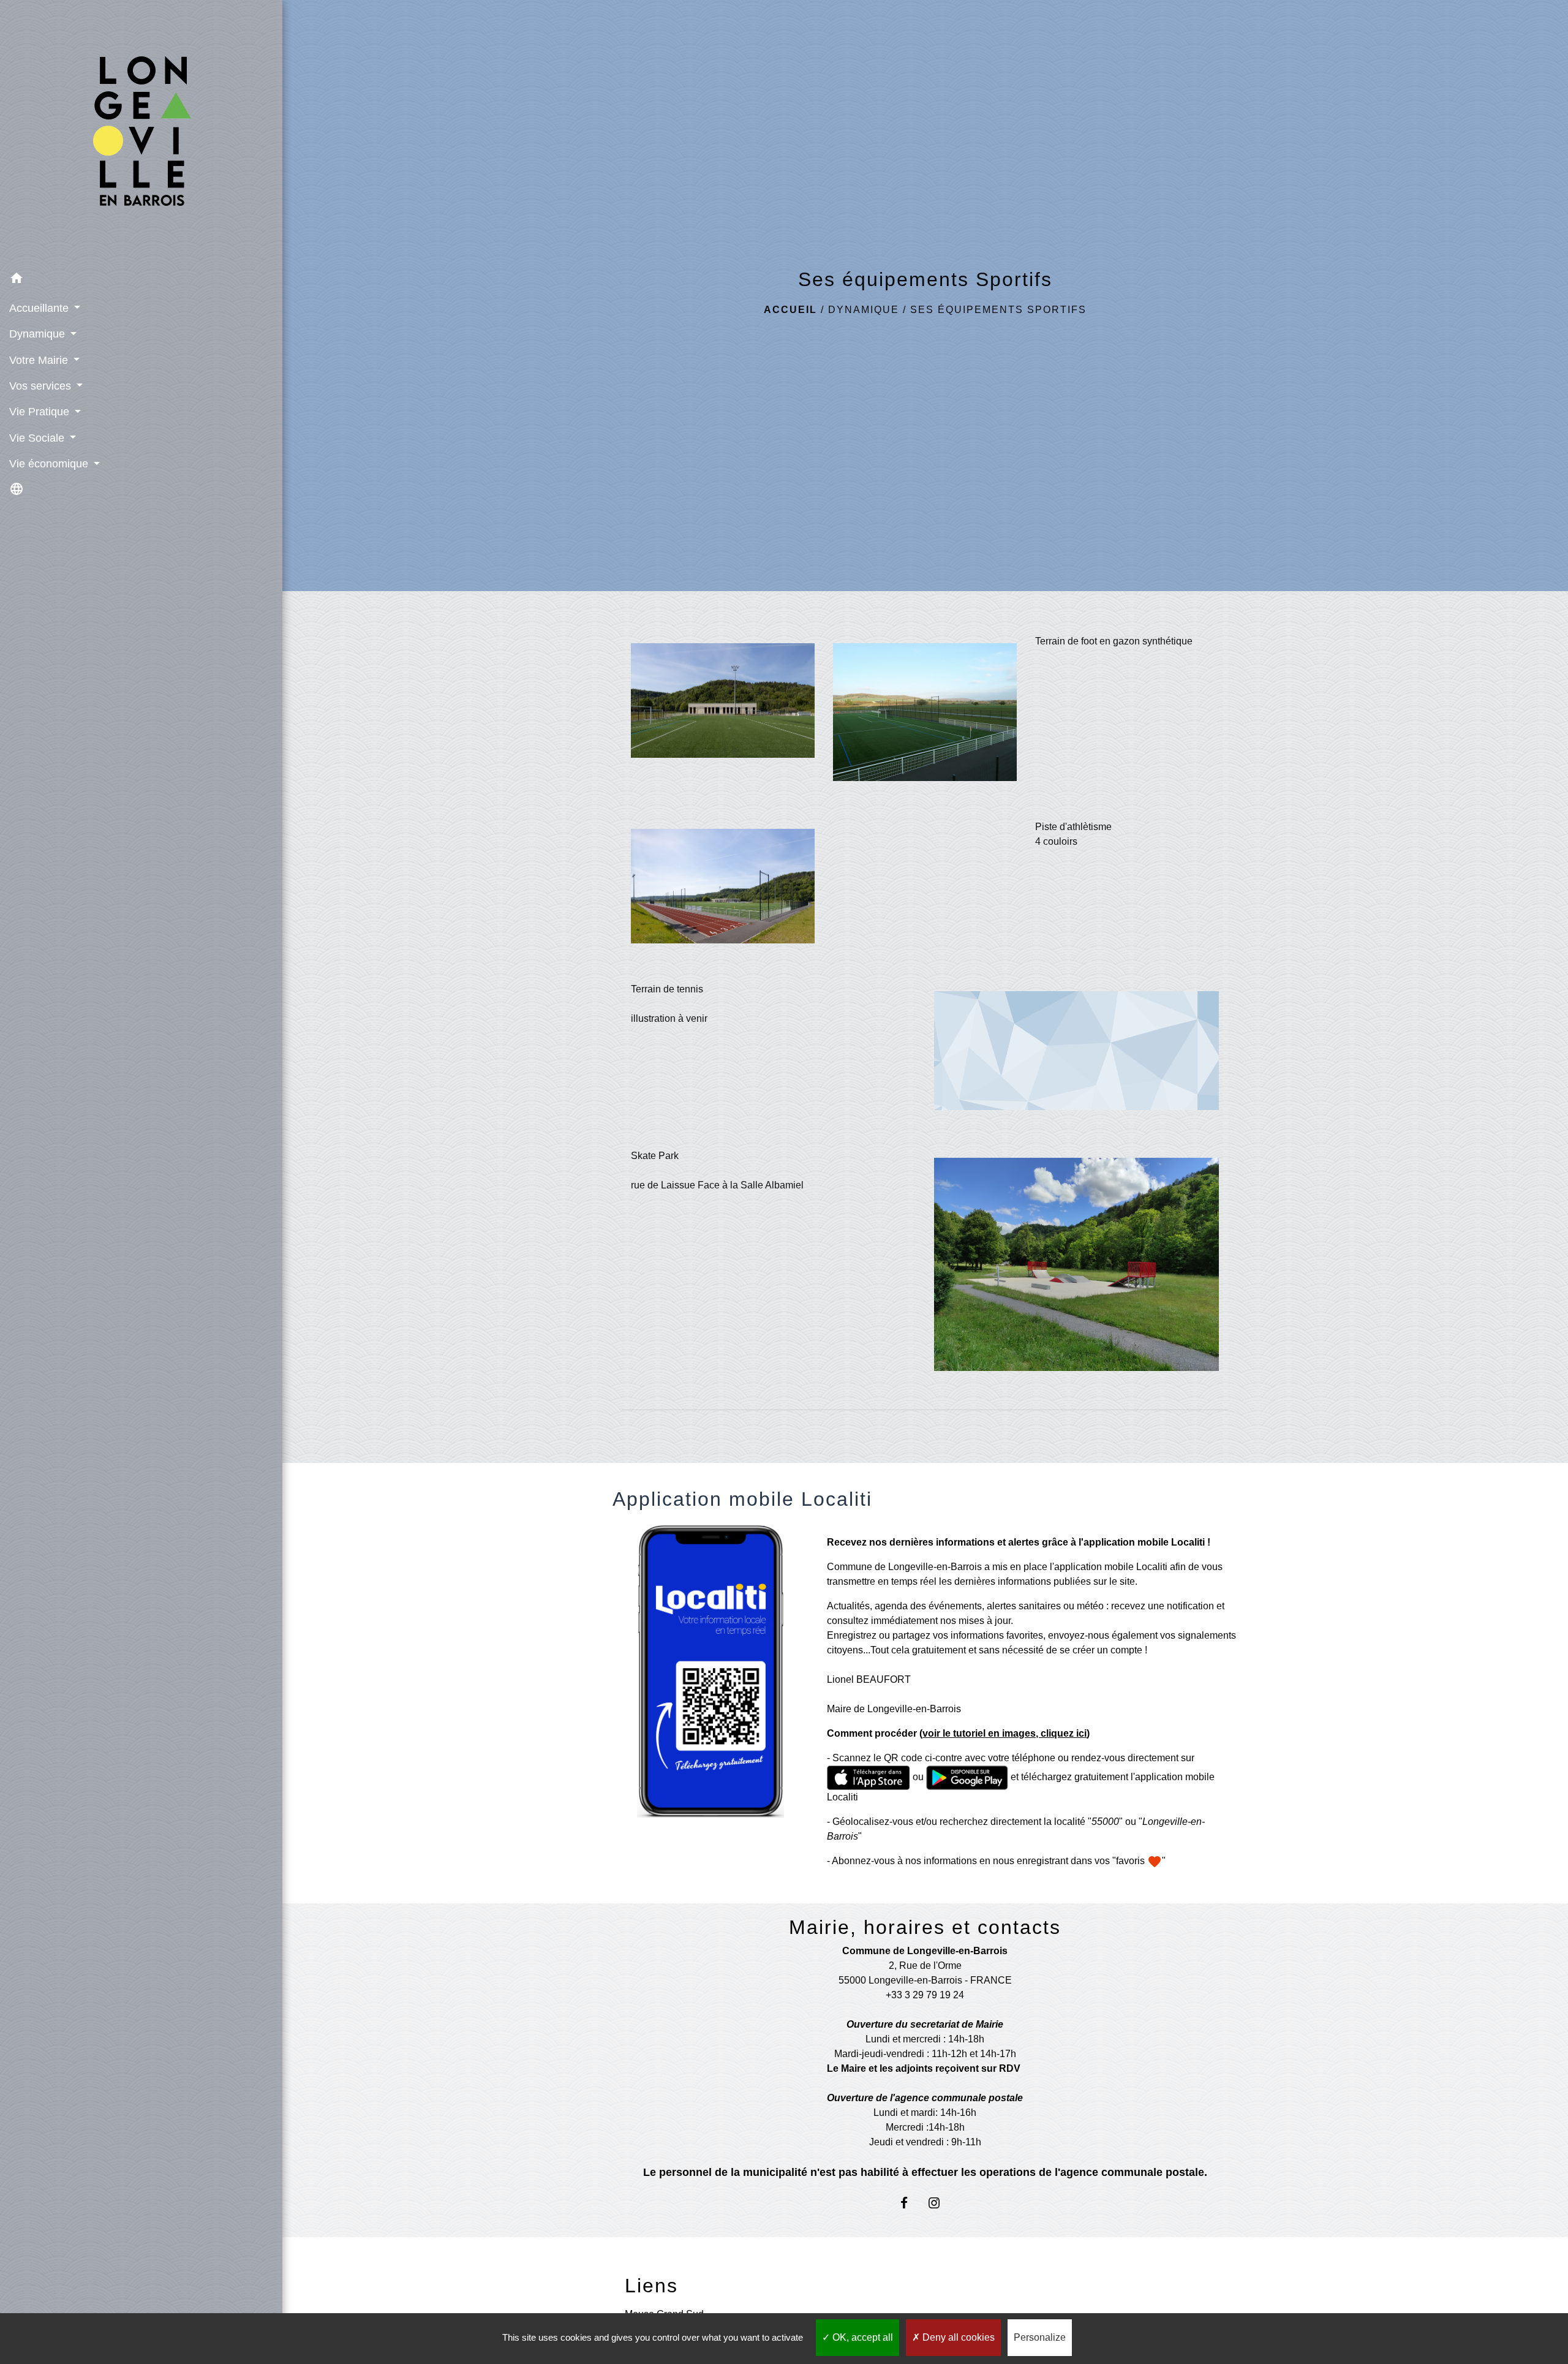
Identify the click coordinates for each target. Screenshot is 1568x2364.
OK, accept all (861, 2337)
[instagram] (940, 2203)
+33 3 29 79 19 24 (925, 1995)
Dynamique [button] (39, 334)
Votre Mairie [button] (40, 360)
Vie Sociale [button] (38, 438)
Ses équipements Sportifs (998, 310)
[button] (141, 280)
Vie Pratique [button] (41, 412)
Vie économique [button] (50, 464)
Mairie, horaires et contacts (925, 1927)
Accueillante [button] (40, 308)
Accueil (790, 310)
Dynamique (864, 310)
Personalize (1040, 2337)
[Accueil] (141, 133)
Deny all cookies (957, 2337)
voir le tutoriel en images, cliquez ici (1005, 1733)
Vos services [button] (42, 386)
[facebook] (910, 2203)
